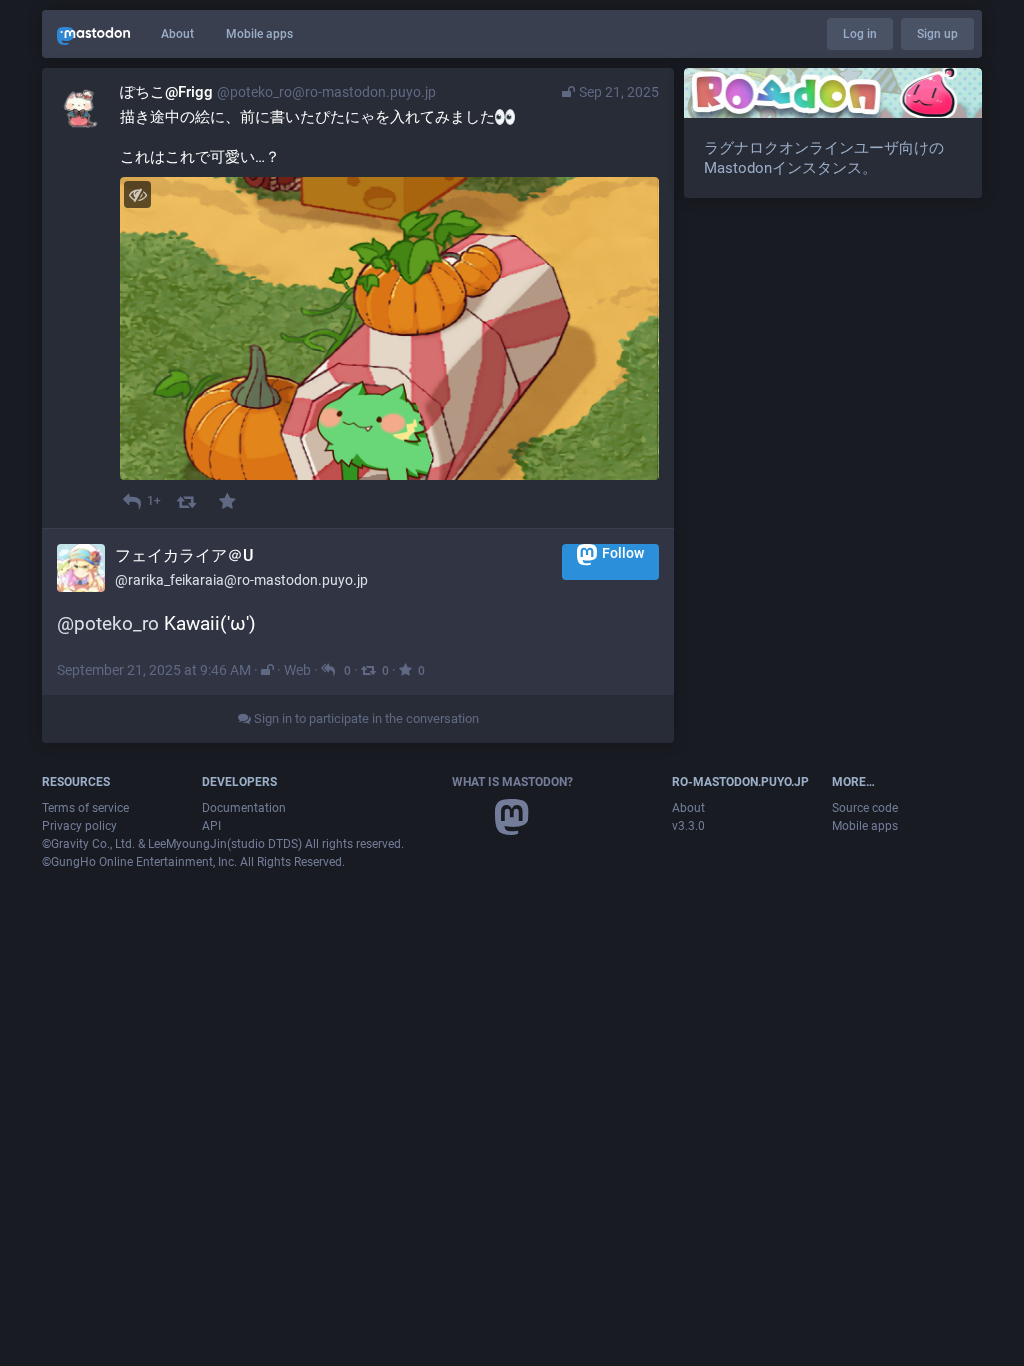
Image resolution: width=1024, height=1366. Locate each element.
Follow (623, 554)
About (177, 34)
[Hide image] (137, 194)
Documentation (244, 808)
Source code (865, 808)
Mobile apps (259, 34)
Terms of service (85, 808)
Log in (860, 34)
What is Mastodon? (512, 782)
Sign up (937, 34)
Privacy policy (79, 826)
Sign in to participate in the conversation (365, 718)
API (211, 826)
